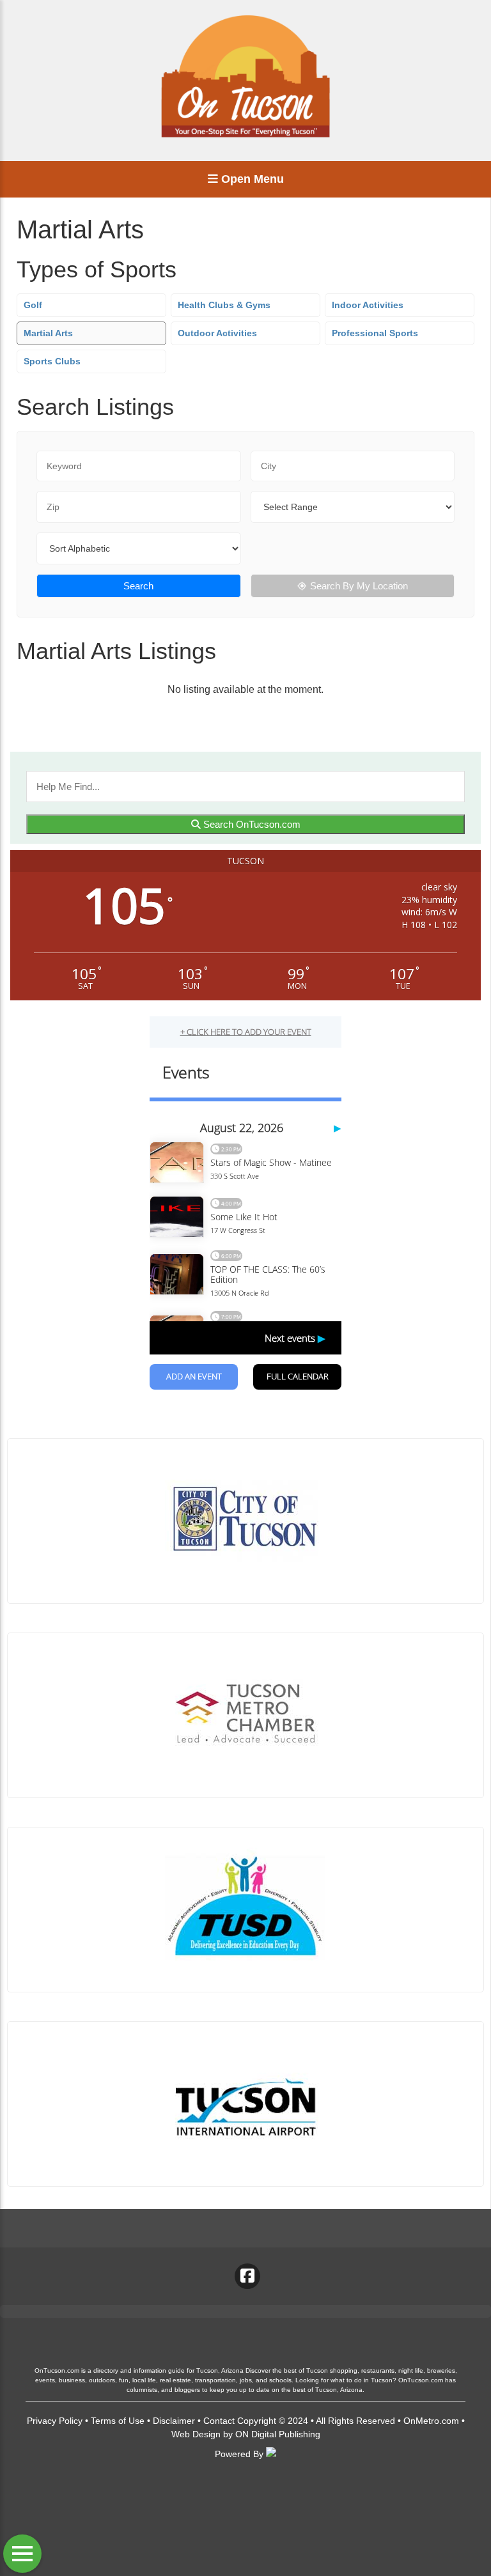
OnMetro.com (431, 2421)
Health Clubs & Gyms (224, 305)
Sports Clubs (52, 361)
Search (138, 586)
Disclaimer (174, 2421)
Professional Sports (375, 333)
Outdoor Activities (217, 333)
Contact (219, 2421)
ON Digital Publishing (278, 2434)
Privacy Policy (55, 2421)
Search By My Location (359, 586)
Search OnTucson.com (251, 824)
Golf (33, 305)
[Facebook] (247, 2276)
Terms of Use (118, 2421)
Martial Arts (48, 333)
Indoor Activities (368, 305)
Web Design (196, 2434)
